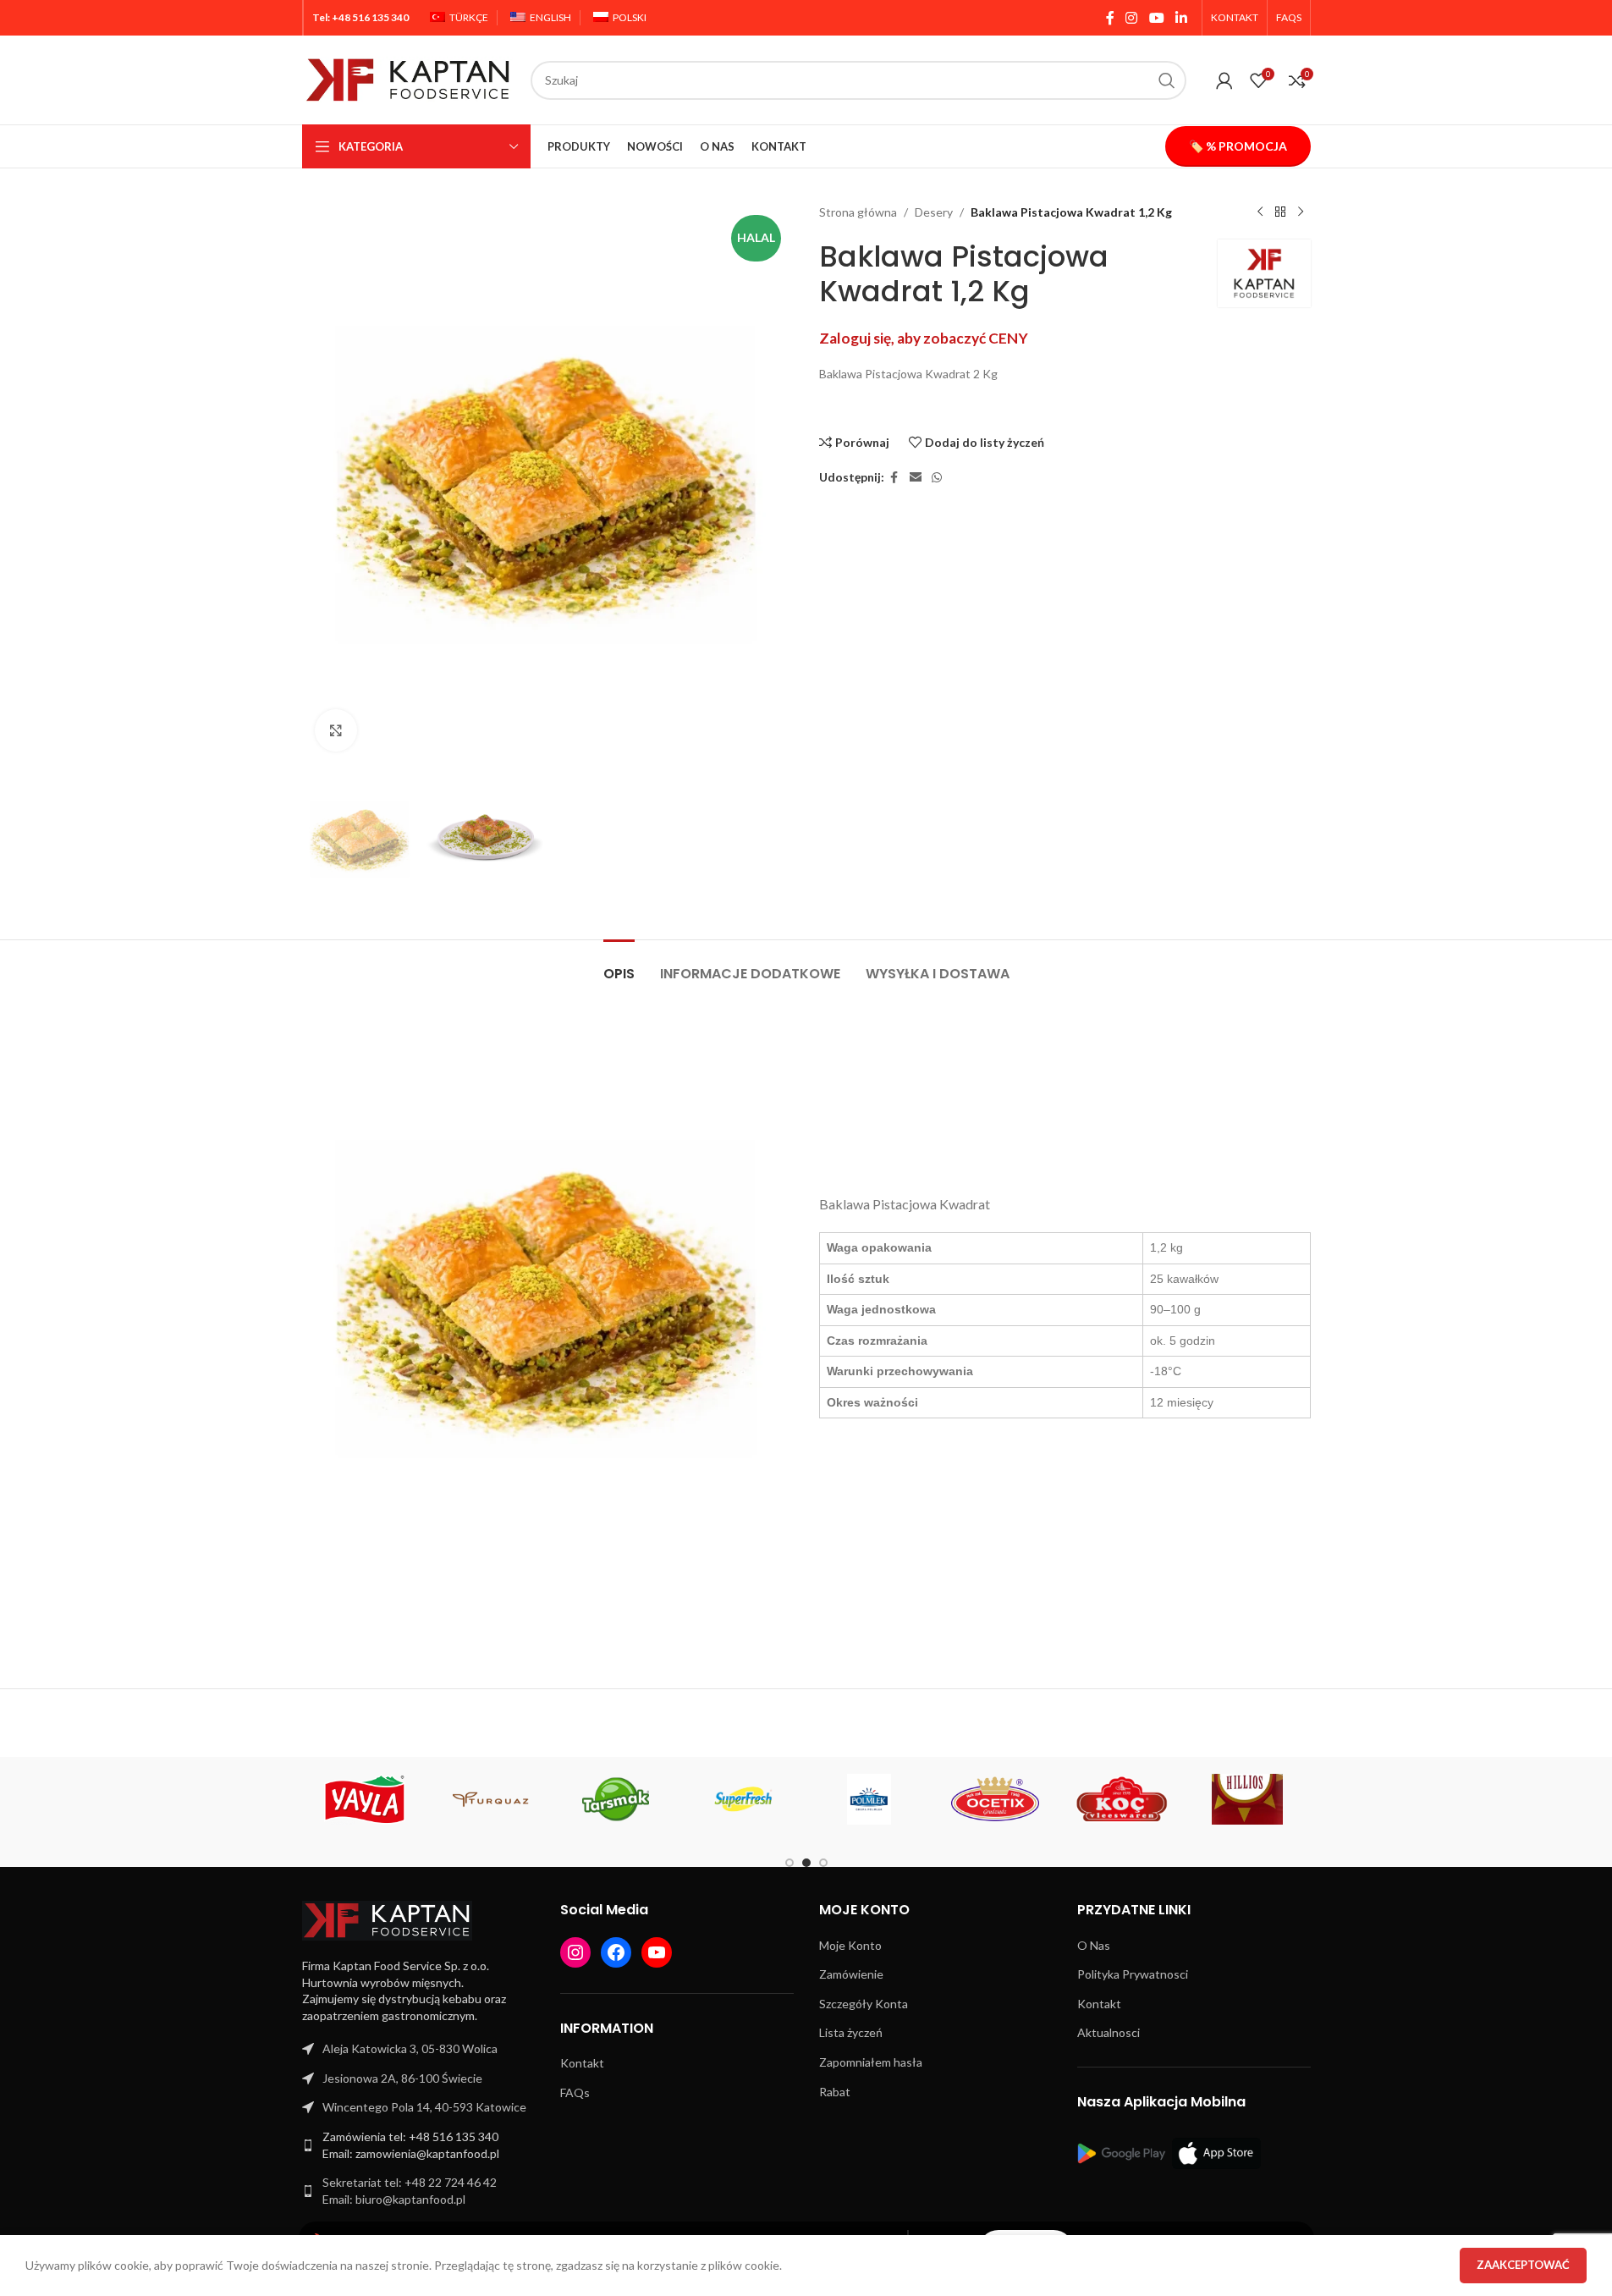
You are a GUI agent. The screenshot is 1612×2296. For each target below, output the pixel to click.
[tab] (619, 965)
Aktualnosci (1109, 2032)
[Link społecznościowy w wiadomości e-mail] (916, 478)
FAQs (575, 2092)
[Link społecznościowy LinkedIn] (1181, 18)
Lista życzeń (851, 2032)
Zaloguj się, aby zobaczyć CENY (924, 338)
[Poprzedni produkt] (1260, 212)
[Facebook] (616, 1952)
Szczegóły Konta (864, 2004)
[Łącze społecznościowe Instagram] (1132, 18)
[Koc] (1122, 1799)
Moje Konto (850, 1945)
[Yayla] (365, 1799)
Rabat (835, 2092)
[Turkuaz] (491, 1799)
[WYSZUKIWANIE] (1167, 80)
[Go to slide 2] (806, 1863)
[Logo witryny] (408, 78)
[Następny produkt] (1301, 212)
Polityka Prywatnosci (1133, 1974)
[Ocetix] (996, 1799)
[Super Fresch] (743, 1799)
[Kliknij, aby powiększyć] (336, 730)
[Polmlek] (869, 1799)
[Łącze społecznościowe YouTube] (1156, 18)
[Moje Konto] (1224, 80)
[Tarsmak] (617, 1799)
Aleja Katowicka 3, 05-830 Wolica (410, 2048)
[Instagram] (575, 1952)
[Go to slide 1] (789, 1863)
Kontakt (582, 2063)
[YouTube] (657, 1952)
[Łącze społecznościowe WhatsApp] (937, 478)
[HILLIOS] (1248, 1799)
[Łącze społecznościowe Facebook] (1110, 18)
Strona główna (858, 212)
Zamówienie (851, 1974)
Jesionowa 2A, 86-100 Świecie (402, 2078)
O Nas (1094, 1945)
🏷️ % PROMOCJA (1238, 146)
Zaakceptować (1523, 2265)
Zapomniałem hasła (871, 2062)
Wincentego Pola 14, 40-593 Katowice (424, 2107)
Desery (934, 212)
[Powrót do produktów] (1280, 212)
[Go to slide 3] (823, 1863)
